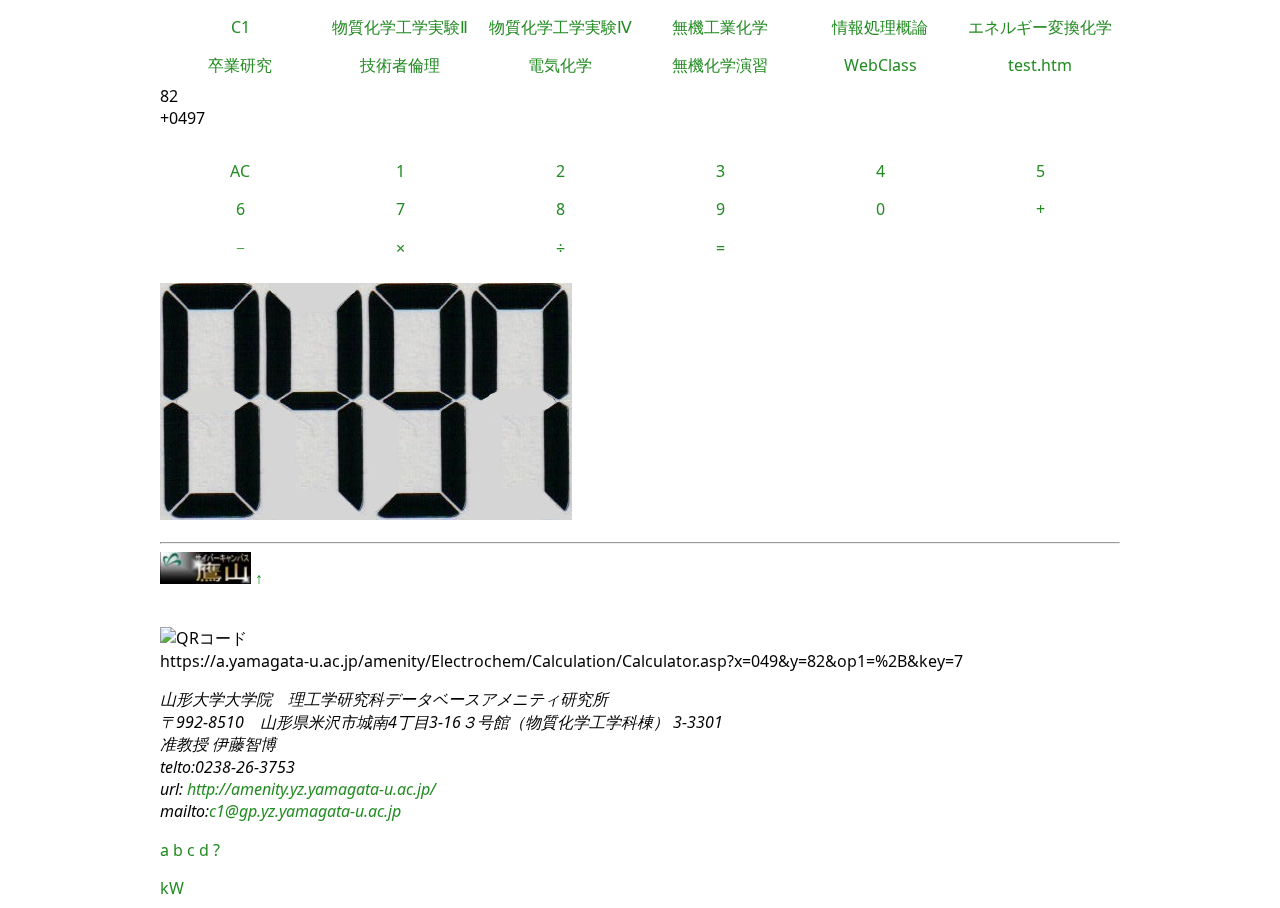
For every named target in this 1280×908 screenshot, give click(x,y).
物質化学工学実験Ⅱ (400, 27)
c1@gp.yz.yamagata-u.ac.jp (305, 811)
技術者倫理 (400, 65)
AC (240, 171)
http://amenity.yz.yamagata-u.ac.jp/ (309, 789)
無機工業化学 (720, 27)
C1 (240, 27)
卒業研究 (240, 65)
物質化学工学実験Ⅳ (560, 27)
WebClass (880, 65)
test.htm (1040, 65)
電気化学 (560, 65)
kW (172, 888)
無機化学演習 (720, 65)
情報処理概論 (880, 27)
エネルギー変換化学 (1040, 27)
